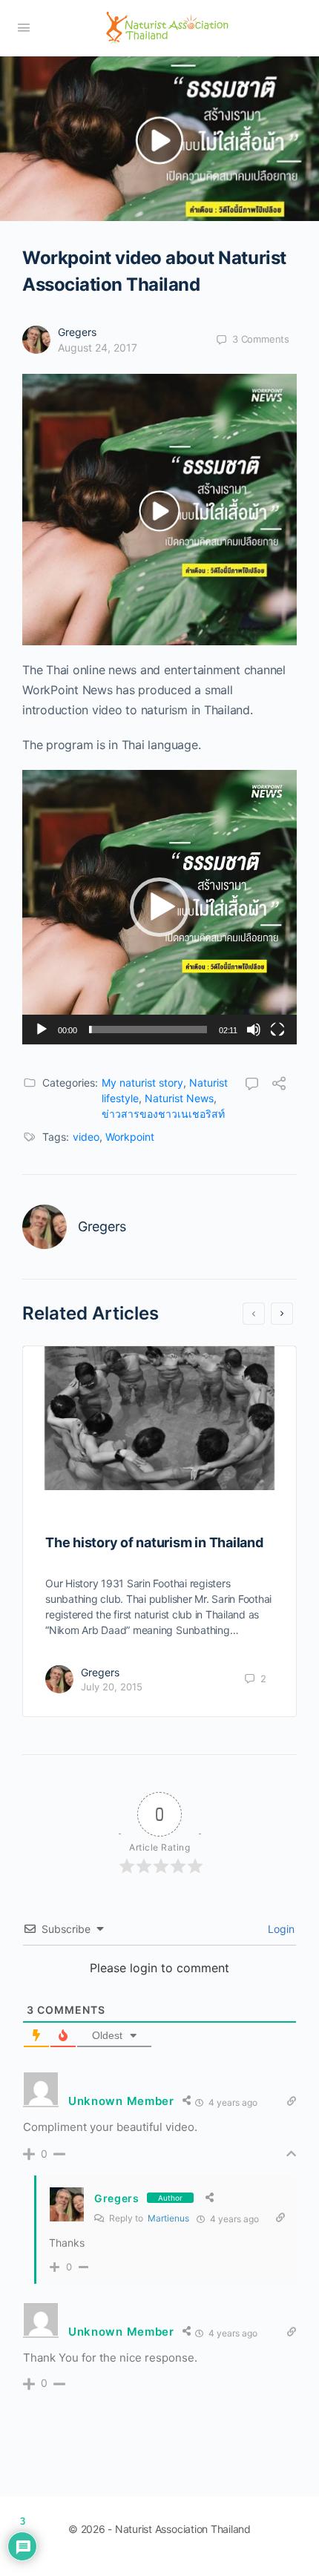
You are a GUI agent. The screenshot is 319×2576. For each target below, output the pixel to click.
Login (280, 1929)
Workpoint (130, 1137)
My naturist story (142, 1083)
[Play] (42, 1030)
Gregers (77, 332)
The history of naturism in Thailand (154, 1542)
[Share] (279, 1085)
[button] (159, 907)
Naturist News (179, 1098)
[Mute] (254, 1030)
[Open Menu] (24, 27)
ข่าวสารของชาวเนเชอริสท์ (163, 1114)
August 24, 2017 (98, 347)
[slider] (148, 1030)
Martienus (168, 2218)
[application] (159, 907)
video (86, 1137)
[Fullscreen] (277, 1030)
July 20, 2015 (112, 1687)
